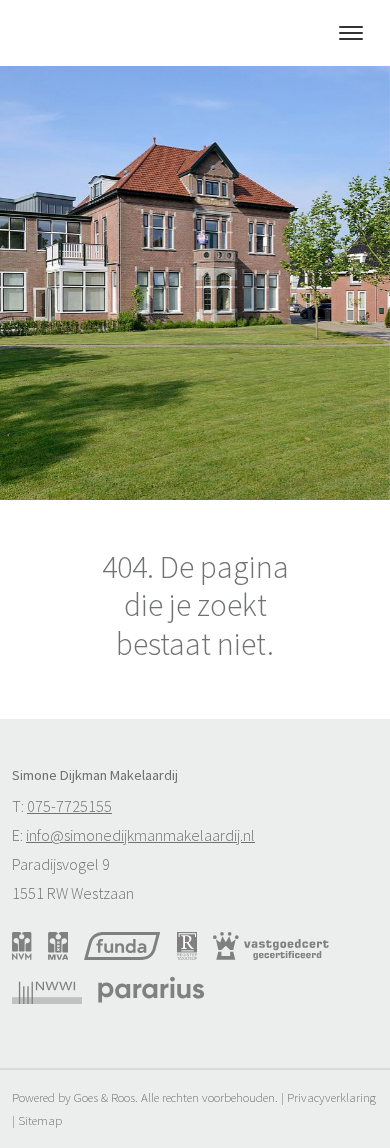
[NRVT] (187, 946)
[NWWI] (47, 990)
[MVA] (58, 946)
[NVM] (22, 946)
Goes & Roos (104, 1097)
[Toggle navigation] (350, 33)
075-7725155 (69, 806)
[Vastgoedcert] (271, 946)
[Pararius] (151, 990)
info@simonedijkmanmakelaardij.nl (140, 835)
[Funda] (122, 946)
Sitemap (40, 1120)
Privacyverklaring (331, 1097)
